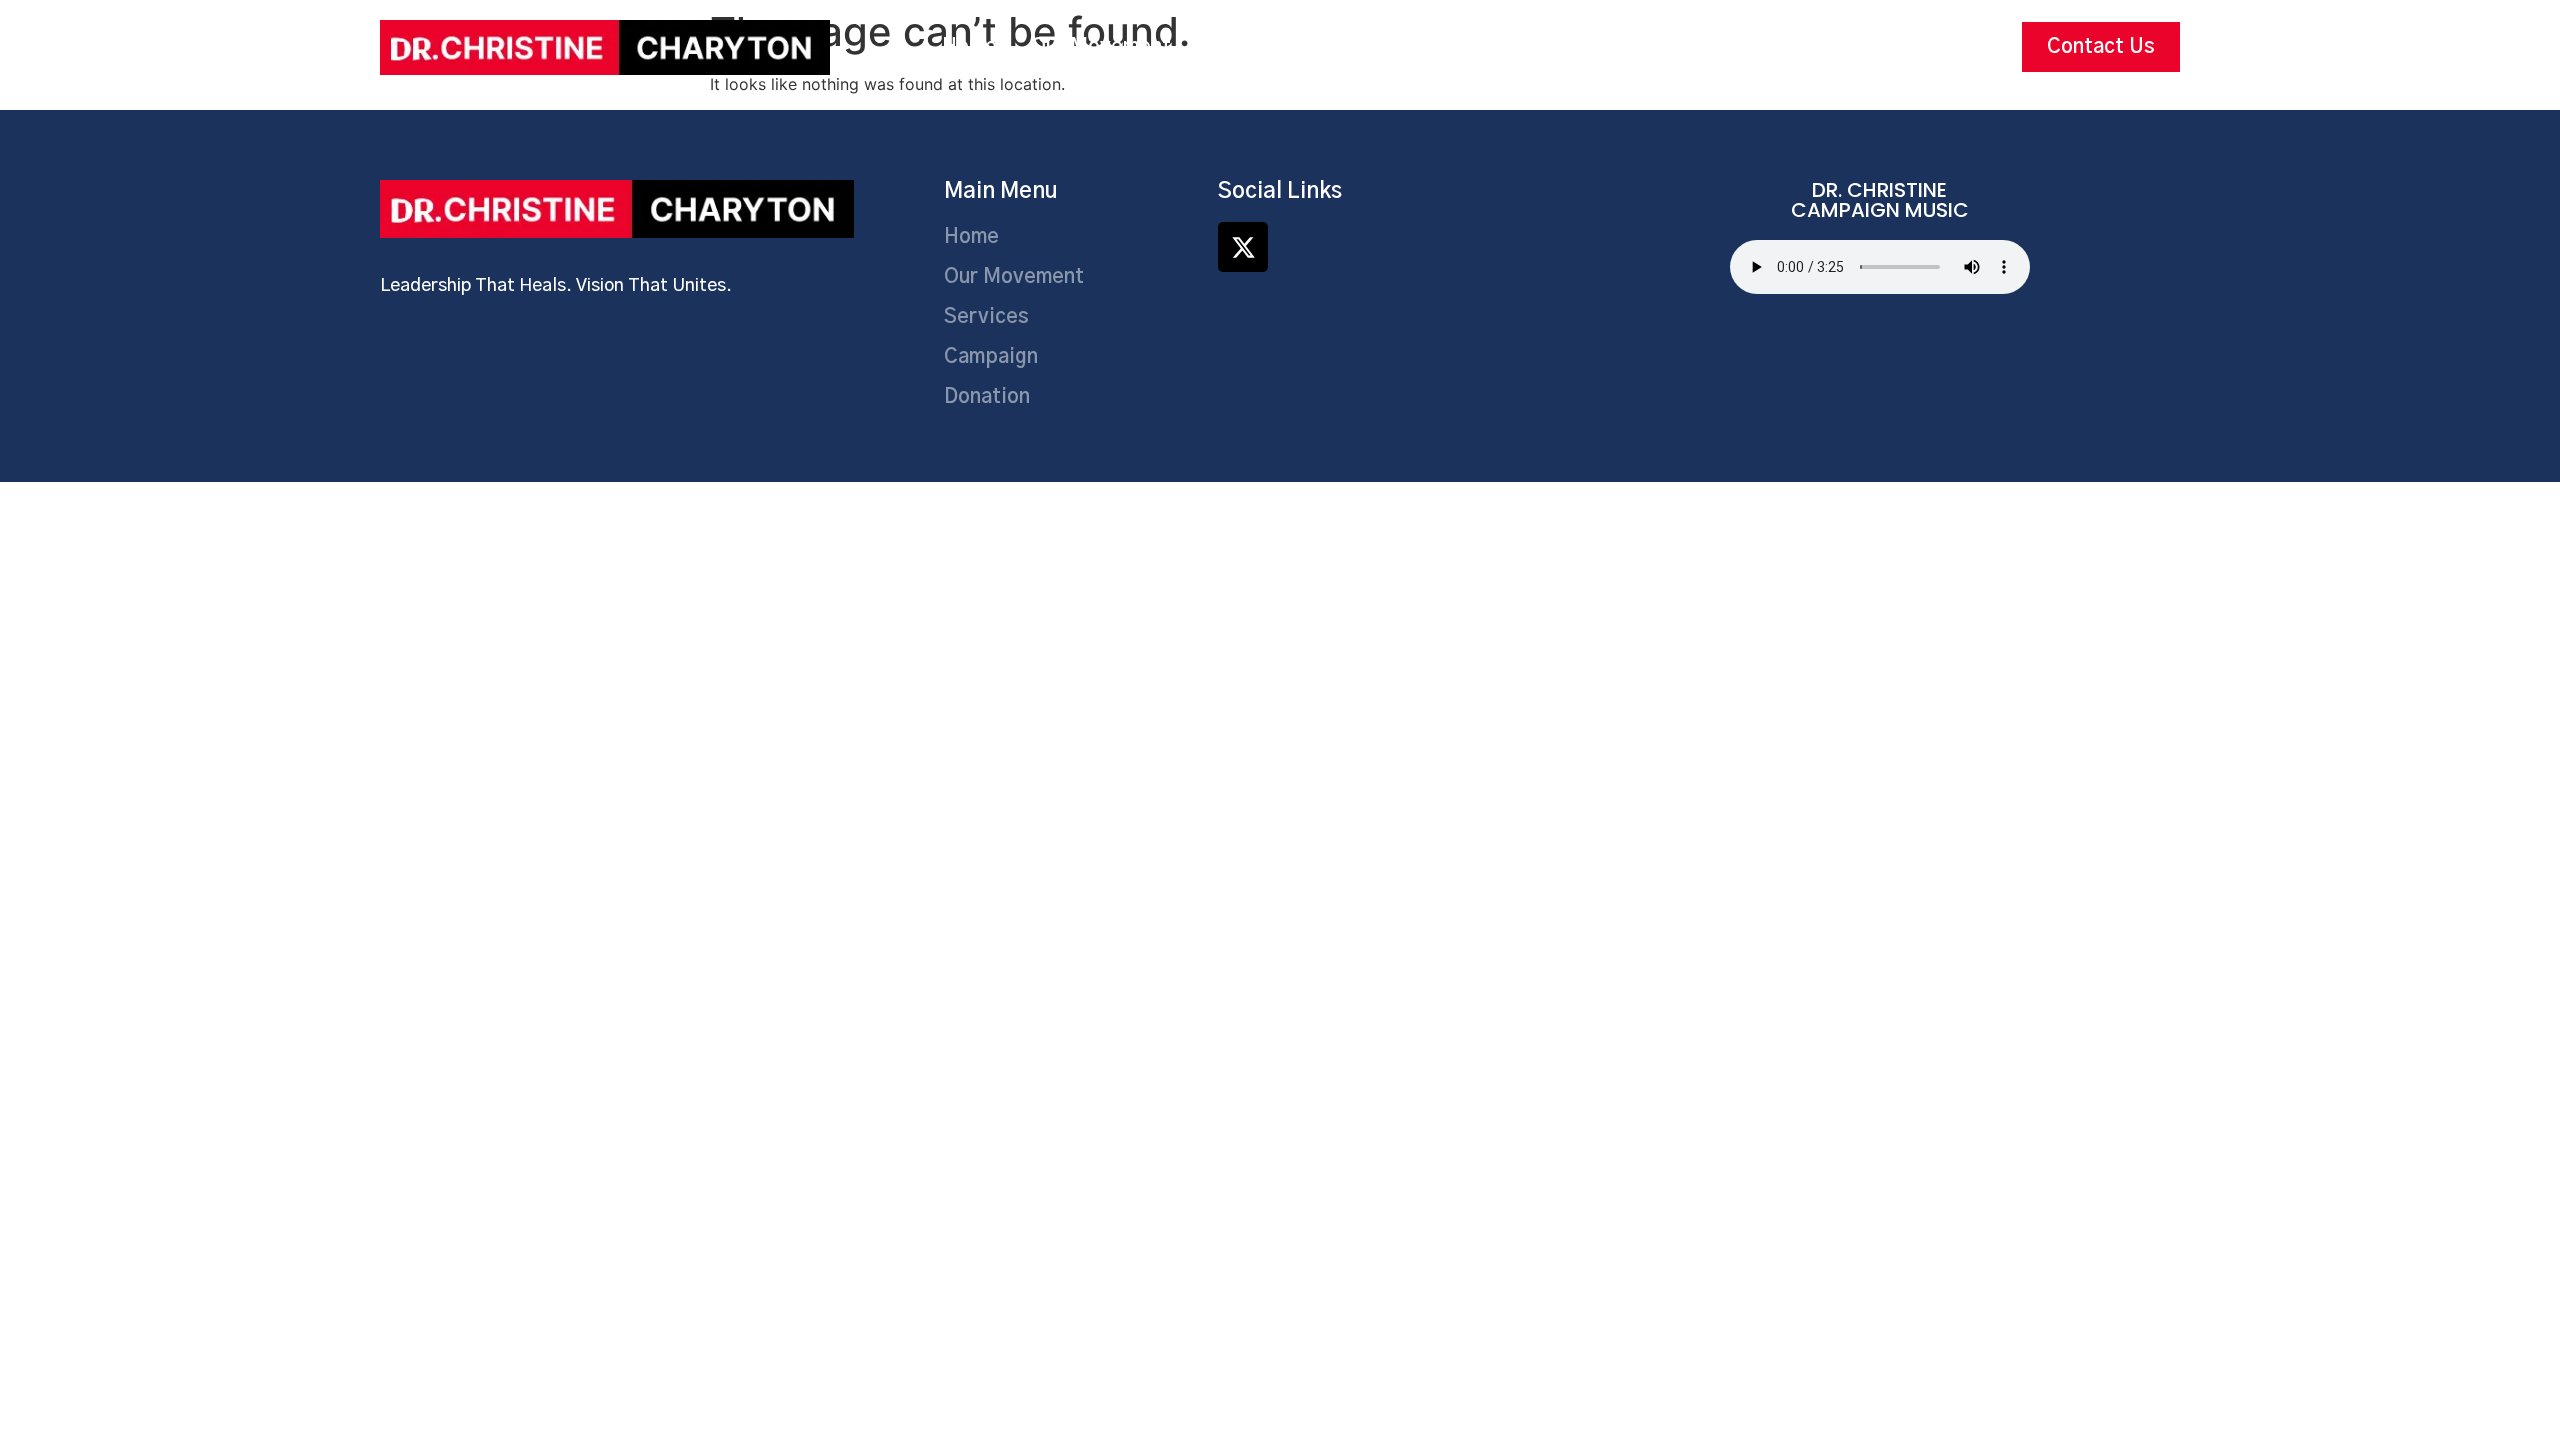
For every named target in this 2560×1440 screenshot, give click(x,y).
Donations (1500, 47)
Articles (1621, 47)
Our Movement (1101, 47)
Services (1247, 47)
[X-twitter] (1243, 247)
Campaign (1371, 47)
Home (969, 47)
